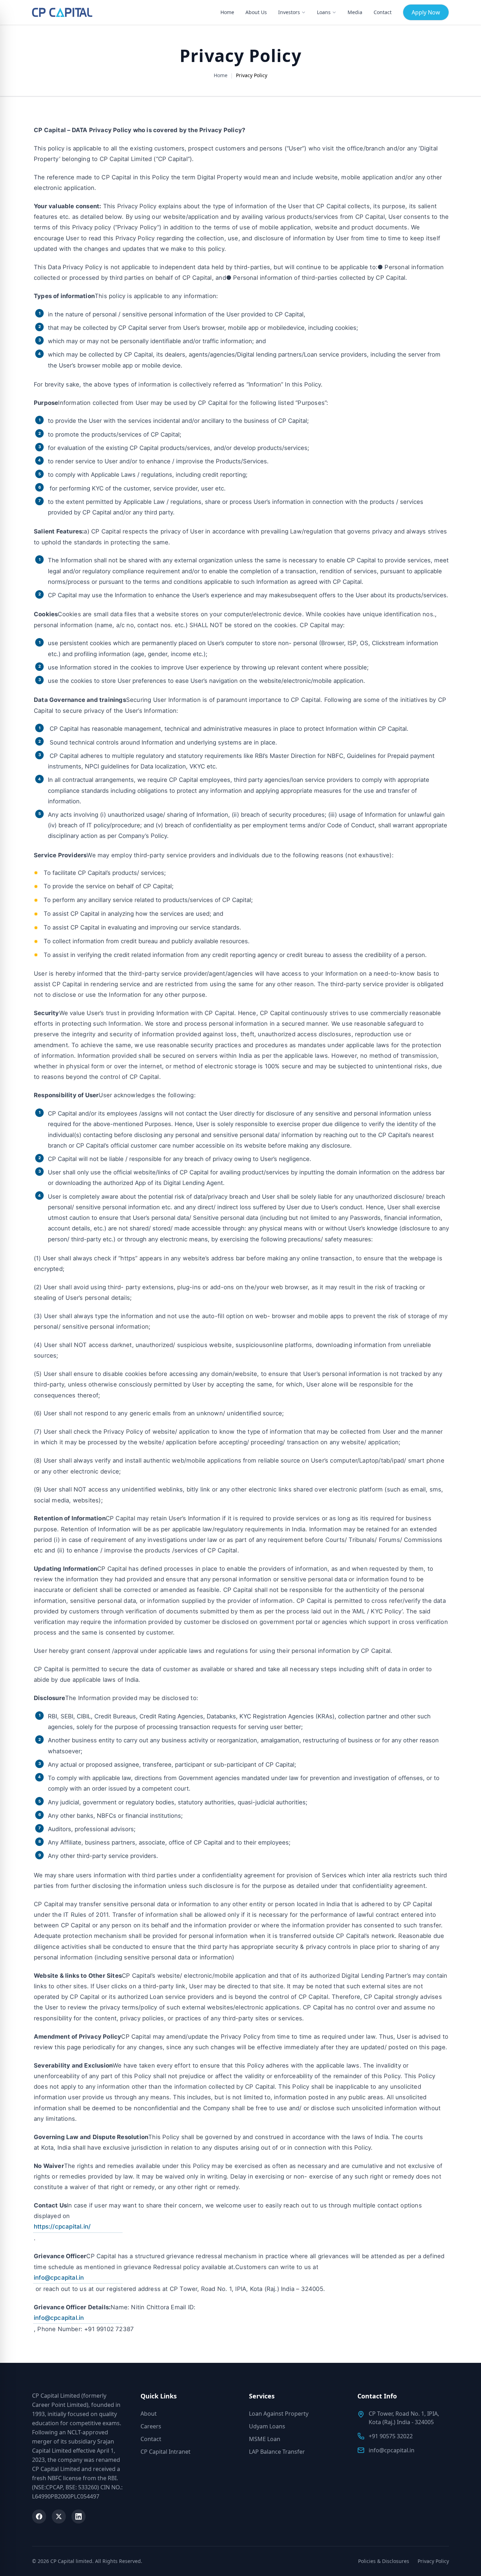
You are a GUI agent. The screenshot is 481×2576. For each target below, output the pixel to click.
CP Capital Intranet (165, 2452)
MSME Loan (265, 2439)
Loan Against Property (279, 2414)
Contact (383, 12)
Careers (151, 2426)
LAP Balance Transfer (277, 2452)
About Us (256, 12)
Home (227, 12)
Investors (289, 12)
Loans (324, 12)
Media (355, 12)
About (149, 2414)
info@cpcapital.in (59, 2278)
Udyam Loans (267, 2426)
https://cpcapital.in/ (62, 2226)
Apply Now (426, 12)
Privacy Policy (433, 2561)
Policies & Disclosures (384, 2561)
